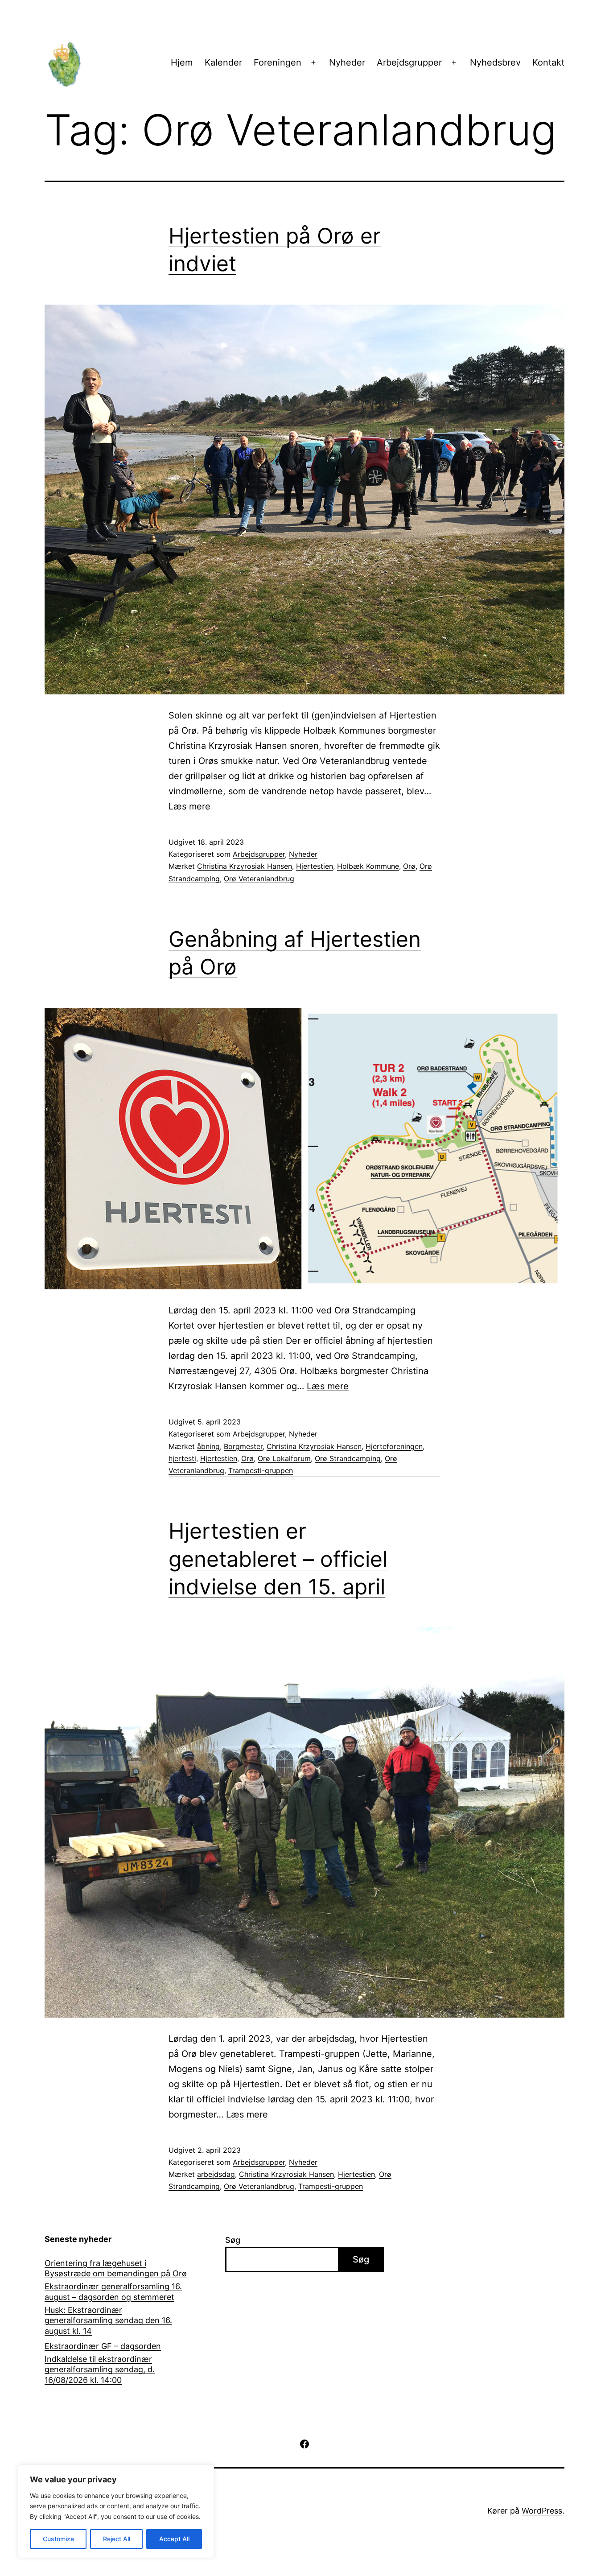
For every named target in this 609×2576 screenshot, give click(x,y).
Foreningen (278, 62)
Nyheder (347, 62)
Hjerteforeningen (394, 1446)
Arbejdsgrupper (409, 62)
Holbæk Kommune (368, 866)
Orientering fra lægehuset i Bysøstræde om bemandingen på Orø (116, 2268)
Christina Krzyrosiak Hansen (245, 866)
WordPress (542, 2511)
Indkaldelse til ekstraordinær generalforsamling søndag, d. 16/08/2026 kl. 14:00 (100, 2370)
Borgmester (243, 1446)
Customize (58, 2539)
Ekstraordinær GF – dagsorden (103, 2346)
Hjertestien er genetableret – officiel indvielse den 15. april (278, 1559)
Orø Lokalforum (284, 1458)
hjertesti (182, 1458)
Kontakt (548, 62)
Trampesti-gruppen (261, 1470)
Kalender (223, 62)
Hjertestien (315, 866)
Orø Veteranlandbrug (259, 879)
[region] (116, 2512)
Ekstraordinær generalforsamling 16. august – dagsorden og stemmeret (113, 2291)
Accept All (174, 2539)
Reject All (117, 2539)
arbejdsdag (216, 2174)
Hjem (182, 62)
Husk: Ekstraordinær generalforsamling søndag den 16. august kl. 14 (108, 2320)
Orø (409, 866)
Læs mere (189, 806)
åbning (208, 1446)
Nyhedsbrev (495, 62)
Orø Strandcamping (348, 1458)
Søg (233, 2240)
